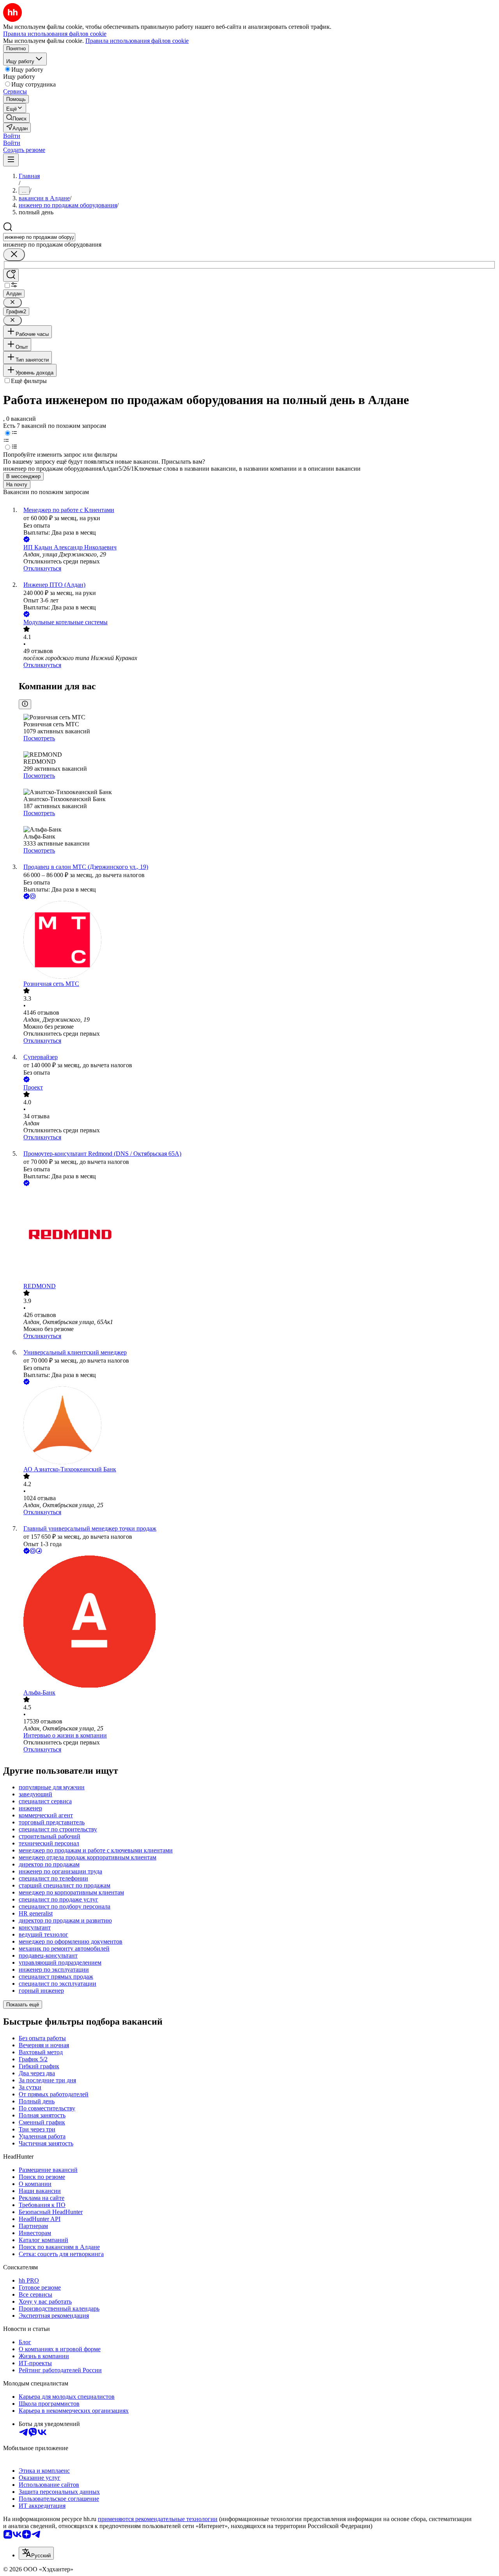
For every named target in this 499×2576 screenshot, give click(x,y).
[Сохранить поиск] (11, 275)
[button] (12, 136)
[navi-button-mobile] (11, 160)
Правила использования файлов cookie (137, 41)
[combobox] (39, 237)
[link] (16, 118)
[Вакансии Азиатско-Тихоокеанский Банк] (257, 1426)
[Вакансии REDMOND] (257, 1235)
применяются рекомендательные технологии (158, 2519)
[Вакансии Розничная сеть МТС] (257, 941)
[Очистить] (14, 255)
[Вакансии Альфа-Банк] (257, 1622)
